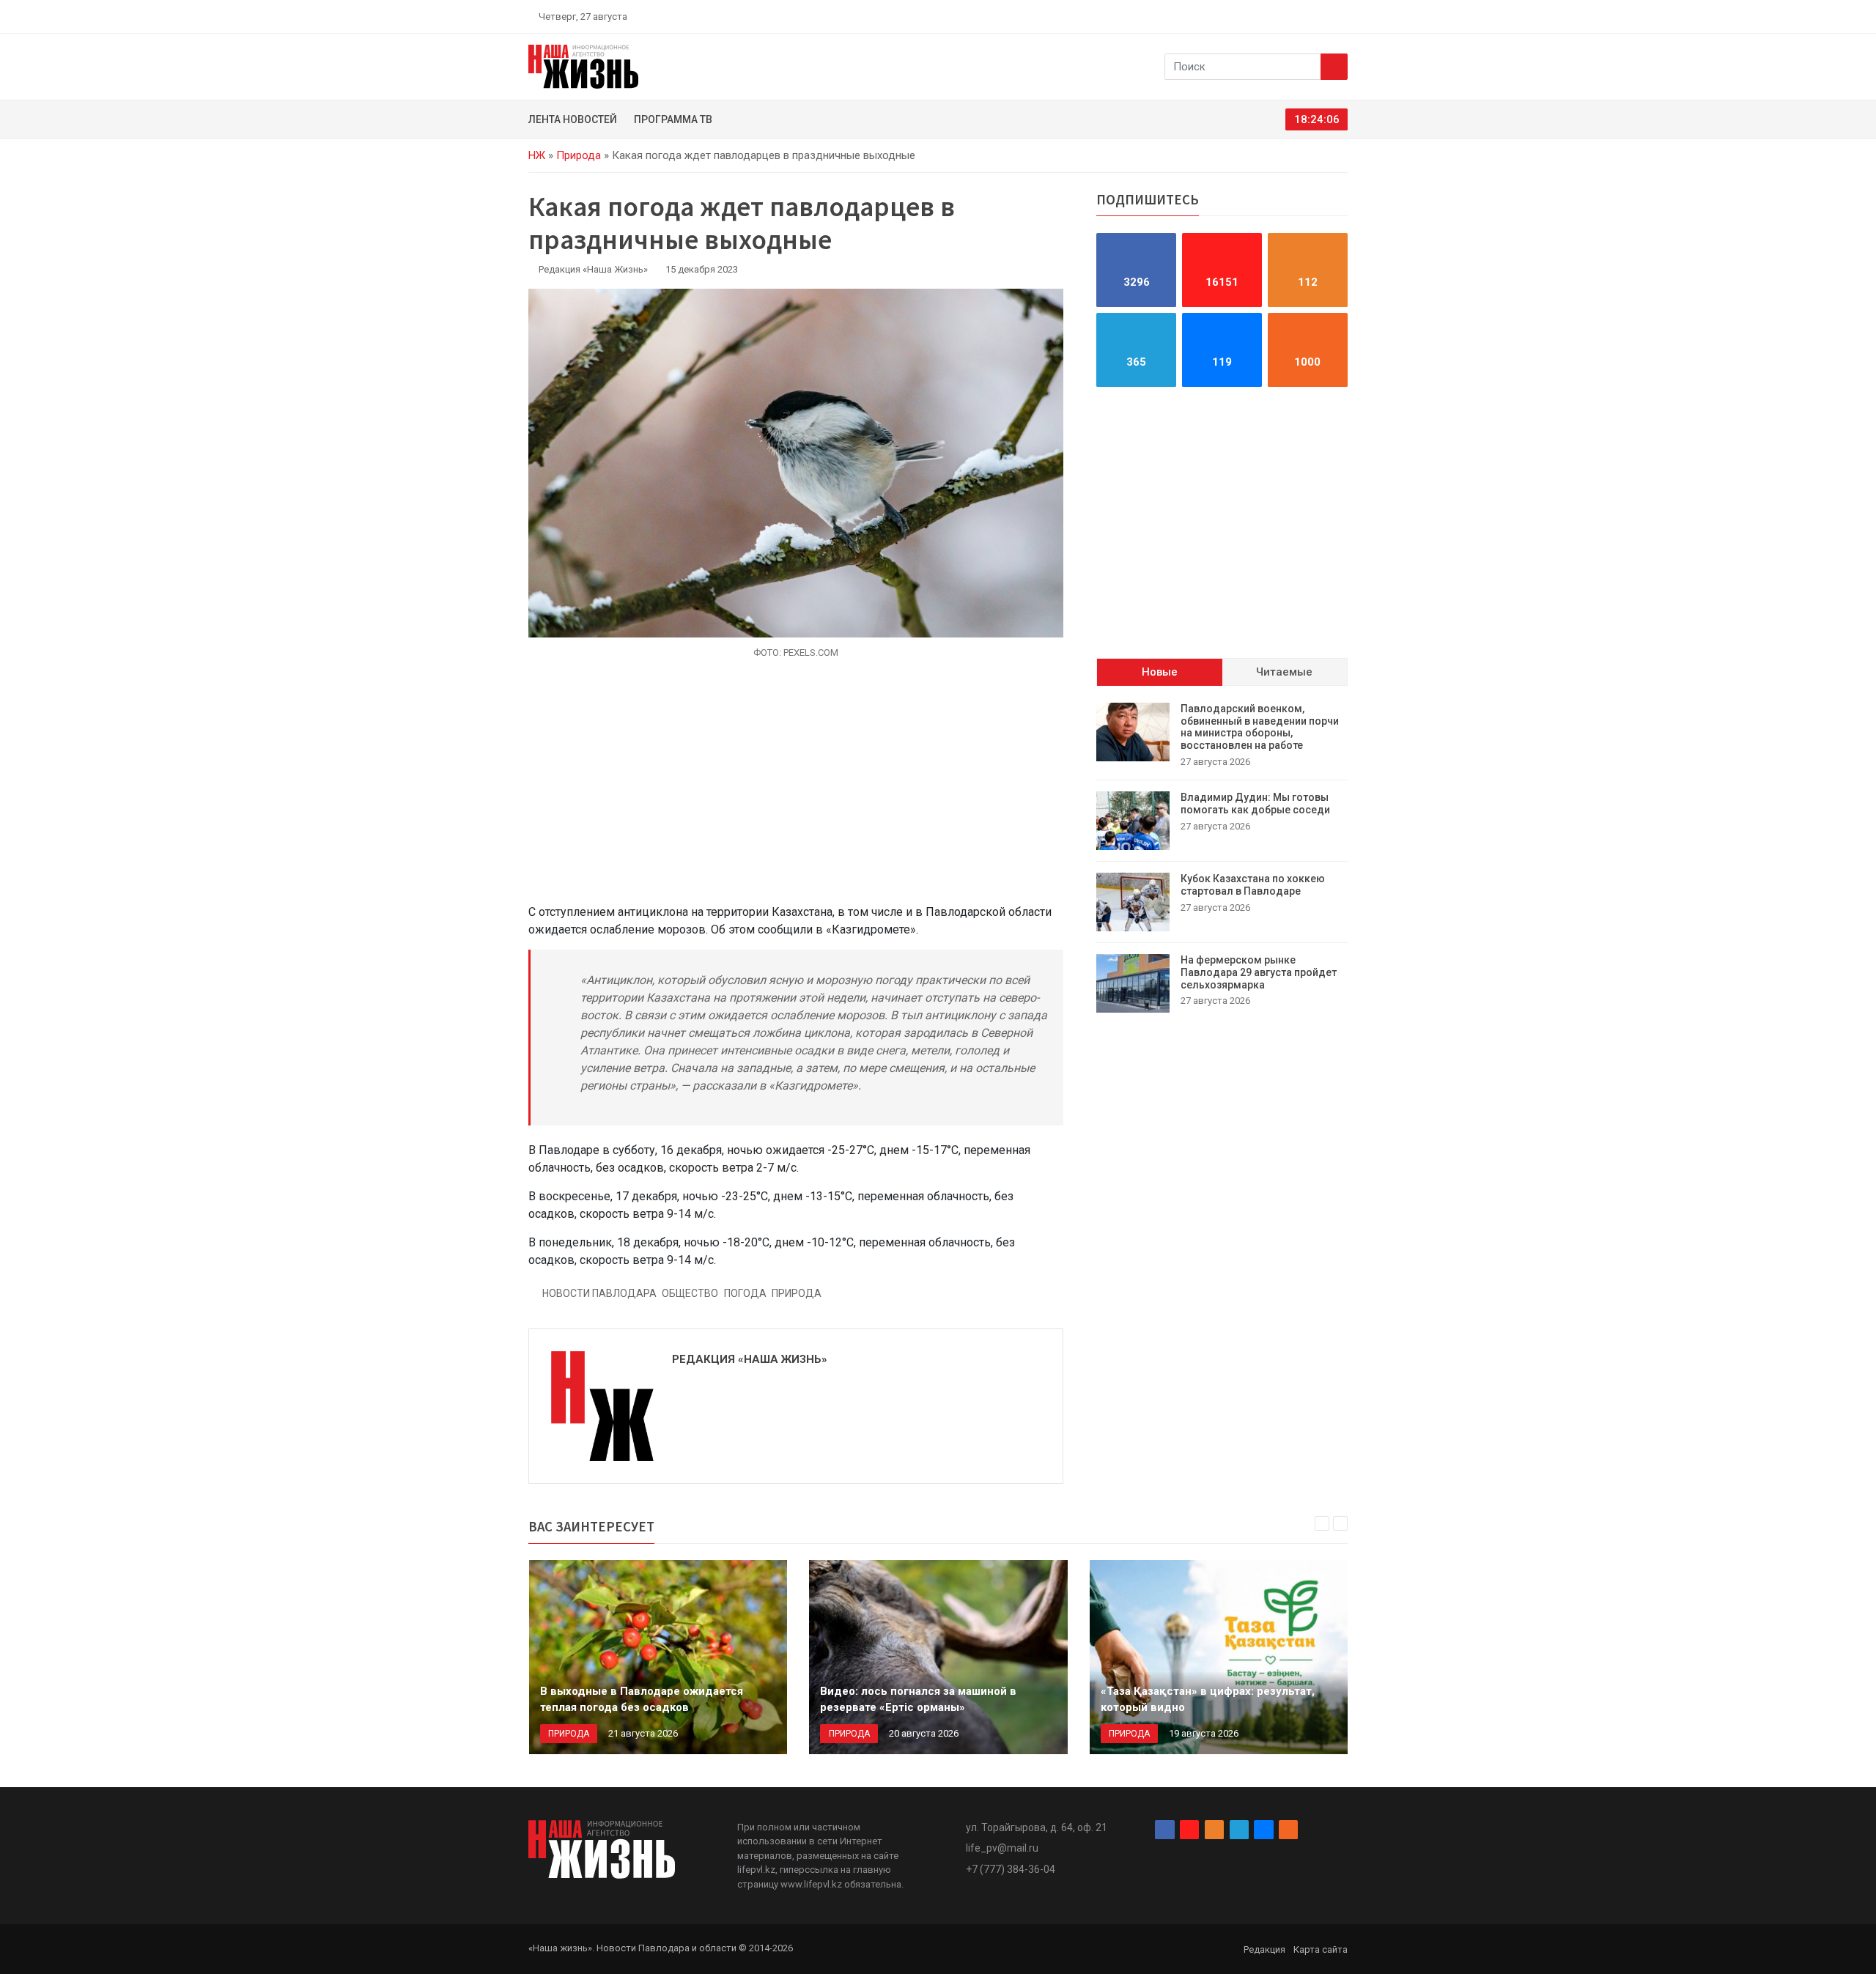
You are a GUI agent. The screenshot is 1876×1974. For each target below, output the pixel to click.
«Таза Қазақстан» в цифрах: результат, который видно (1208, 1700)
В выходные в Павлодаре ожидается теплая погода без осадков (642, 1700)
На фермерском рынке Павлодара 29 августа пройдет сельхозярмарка (1259, 972)
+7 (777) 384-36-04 (1011, 1869)
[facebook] (1257, 16)
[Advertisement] (796, 790)
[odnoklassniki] (1290, 16)
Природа (579, 155)
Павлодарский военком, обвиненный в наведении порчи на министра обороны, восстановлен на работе (1260, 727)
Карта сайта (1321, 1949)
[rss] (1342, 16)
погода (745, 1293)
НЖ (537, 155)
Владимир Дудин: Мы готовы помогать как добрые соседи (1255, 803)
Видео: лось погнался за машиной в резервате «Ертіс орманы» (918, 1700)
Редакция (1264, 1949)
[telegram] (1308, 16)
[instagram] (1274, 16)
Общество (690, 1293)
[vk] (1325, 16)
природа (797, 1293)
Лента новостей (573, 119)
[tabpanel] (1222, 858)
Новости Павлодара (599, 1293)
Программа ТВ (673, 119)
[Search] (1334, 67)
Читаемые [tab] (1284, 672)
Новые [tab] (1160, 672)
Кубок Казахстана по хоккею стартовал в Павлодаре (1253, 885)
